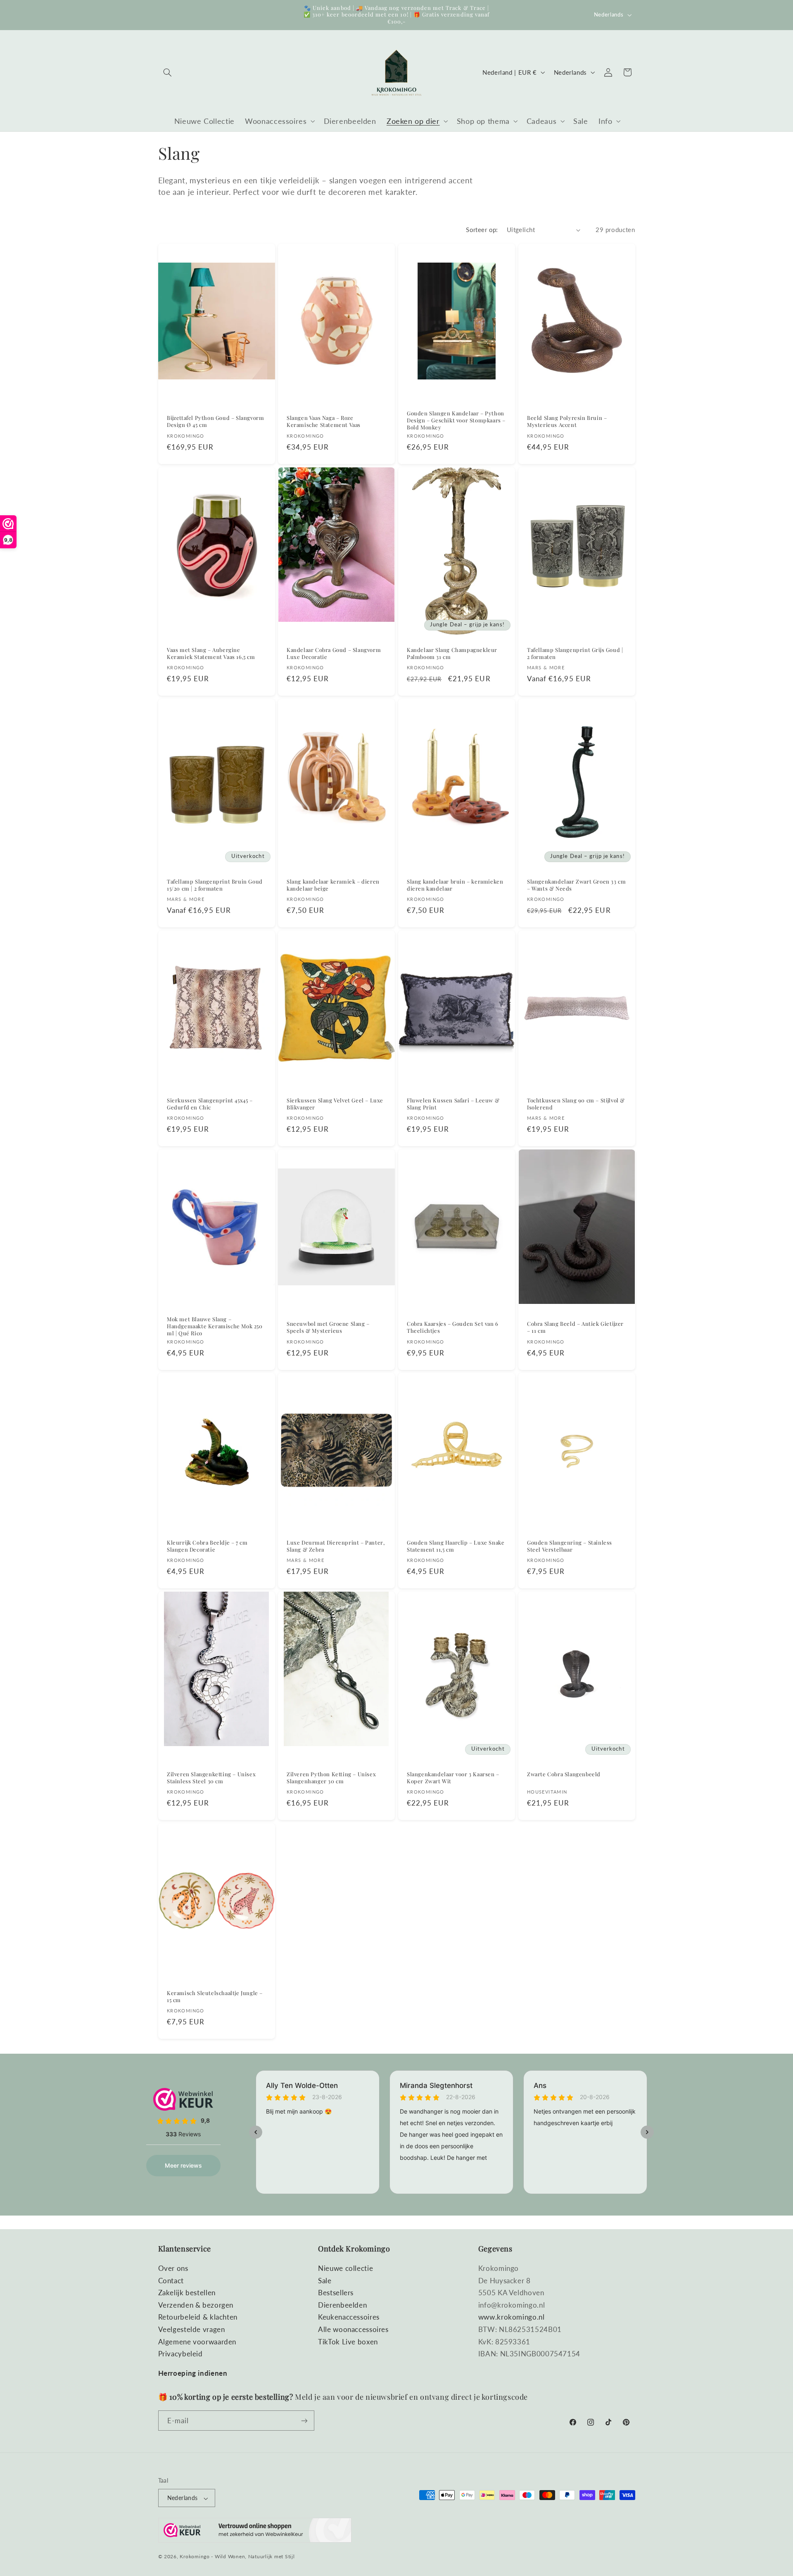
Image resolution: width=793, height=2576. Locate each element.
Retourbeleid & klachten (198, 2317)
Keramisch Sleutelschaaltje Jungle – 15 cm (215, 1997)
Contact (171, 2281)
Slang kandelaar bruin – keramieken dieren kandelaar (455, 885)
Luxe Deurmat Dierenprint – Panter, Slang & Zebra (336, 1546)
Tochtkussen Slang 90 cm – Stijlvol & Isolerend (576, 1103)
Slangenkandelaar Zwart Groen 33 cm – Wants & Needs (576, 885)
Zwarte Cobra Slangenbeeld (564, 1774)
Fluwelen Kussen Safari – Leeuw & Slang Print (453, 1103)
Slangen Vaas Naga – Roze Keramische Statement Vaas (324, 422)
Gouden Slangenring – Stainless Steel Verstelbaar (570, 1546)
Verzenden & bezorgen (196, 2305)
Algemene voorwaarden (197, 2342)
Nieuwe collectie (345, 2269)
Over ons (173, 2269)
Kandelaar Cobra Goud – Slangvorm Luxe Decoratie (334, 653)
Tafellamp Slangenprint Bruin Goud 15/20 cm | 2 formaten (215, 885)
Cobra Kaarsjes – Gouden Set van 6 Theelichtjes (453, 1327)
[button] (168, 72)
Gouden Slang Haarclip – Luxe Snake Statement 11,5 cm (456, 1546)
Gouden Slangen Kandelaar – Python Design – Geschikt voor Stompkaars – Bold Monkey (456, 420)
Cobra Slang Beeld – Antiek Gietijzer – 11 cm (575, 1327)
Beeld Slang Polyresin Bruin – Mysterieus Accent (567, 422)
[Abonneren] (304, 2421)
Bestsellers (336, 2293)
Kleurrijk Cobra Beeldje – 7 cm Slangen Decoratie (207, 1546)
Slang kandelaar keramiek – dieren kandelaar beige (333, 885)
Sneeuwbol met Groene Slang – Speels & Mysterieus (328, 1327)
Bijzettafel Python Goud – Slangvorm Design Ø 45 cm (215, 422)
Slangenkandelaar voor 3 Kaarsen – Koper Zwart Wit (453, 1778)
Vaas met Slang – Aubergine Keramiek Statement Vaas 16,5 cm (211, 653)
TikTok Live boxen (348, 2342)
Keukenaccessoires (349, 2317)
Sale (325, 2281)
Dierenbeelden (342, 2305)
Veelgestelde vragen (192, 2330)
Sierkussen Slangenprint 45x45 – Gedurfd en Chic (210, 1103)
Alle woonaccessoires (353, 2330)
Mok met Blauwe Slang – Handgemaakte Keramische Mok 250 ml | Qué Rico (215, 1326)
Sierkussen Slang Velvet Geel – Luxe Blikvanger (335, 1103)
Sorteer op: (482, 230)
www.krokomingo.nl (512, 2317)
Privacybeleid (180, 2354)
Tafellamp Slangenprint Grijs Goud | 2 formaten (575, 653)
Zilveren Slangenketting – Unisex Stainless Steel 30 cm (211, 1778)
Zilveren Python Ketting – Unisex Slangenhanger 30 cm (331, 1778)
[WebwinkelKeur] (255, 2532)
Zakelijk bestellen (187, 2293)
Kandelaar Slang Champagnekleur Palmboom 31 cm (452, 653)
